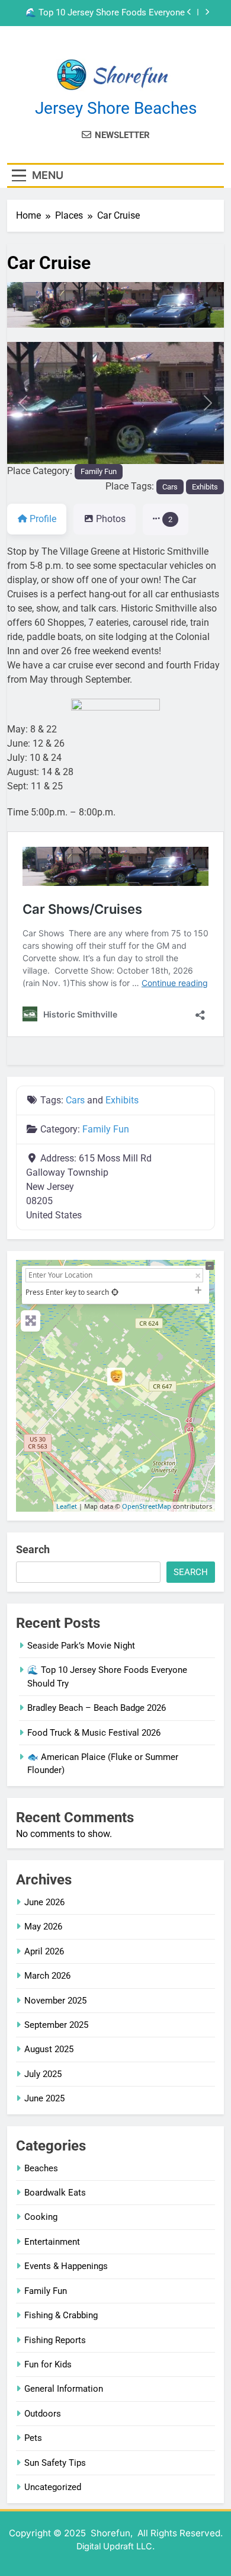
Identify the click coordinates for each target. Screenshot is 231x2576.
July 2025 (43, 2074)
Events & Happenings (66, 2266)
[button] (23, 403)
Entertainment (52, 2242)
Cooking (41, 2217)
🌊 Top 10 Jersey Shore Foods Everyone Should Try (105, 13)
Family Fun (99, 471)
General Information (64, 2389)
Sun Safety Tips (55, 2463)
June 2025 (44, 2098)
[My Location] (115, 1292)
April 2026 (44, 1951)
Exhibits (205, 487)
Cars (170, 487)
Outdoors (43, 2414)
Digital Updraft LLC (114, 2546)
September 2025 (56, 2025)
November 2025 (55, 2001)
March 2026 (47, 1976)
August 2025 (49, 2049)
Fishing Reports (55, 2340)
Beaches (41, 2168)
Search (33, 1549)
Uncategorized (53, 2487)
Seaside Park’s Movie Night (81, 1646)
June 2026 (44, 1902)
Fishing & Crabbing (61, 2315)
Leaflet (67, 1506)
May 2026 (43, 1927)
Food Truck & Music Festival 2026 (94, 1733)
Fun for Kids (48, 2364)
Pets (33, 2438)
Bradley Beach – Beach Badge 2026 (97, 1708)
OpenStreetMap (147, 1506)
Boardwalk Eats (55, 2193)
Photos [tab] (111, 519)
